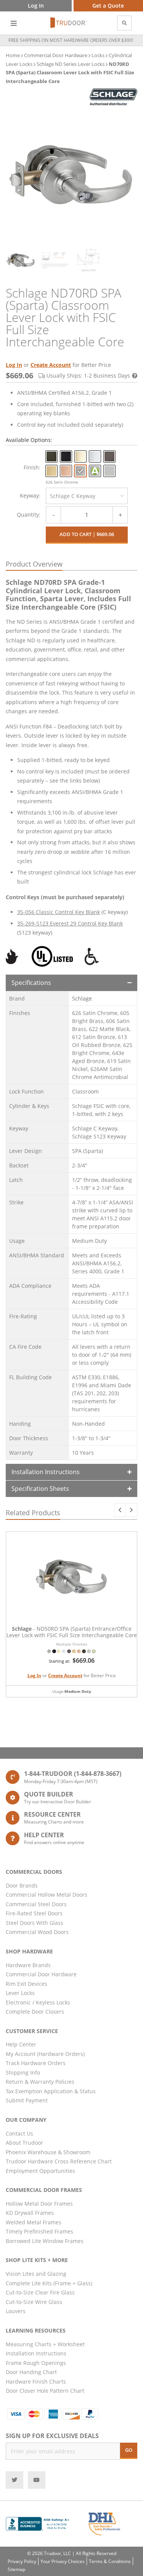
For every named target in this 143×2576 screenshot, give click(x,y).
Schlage (82, 998)
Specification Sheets (40, 1489)
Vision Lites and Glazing (36, 2274)
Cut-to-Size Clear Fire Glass (40, 2292)
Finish (31, 467)
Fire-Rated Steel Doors (34, 1913)
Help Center (21, 2044)
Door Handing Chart (31, 2372)
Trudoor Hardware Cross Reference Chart (59, 2161)
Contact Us (19, 2133)
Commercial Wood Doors (37, 1932)
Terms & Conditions (110, 2561)
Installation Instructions (46, 1472)
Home (13, 55)
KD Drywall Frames (30, 2213)
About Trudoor (24, 2143)
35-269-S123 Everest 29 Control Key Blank (70, 923)
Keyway (29, 496)
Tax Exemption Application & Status (51, 2091)
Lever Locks (20, 1993)
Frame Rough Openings (36, 2363)
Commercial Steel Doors (36, 1904)
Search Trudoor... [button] (124, 23)
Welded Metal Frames (34, 2222)
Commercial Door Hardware (56, 55)
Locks (98, 55)
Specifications (31, 983)
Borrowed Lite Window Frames (45, 2241)
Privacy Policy (22, 2561)
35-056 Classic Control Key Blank (59, 912)
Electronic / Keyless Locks (38, 2002)
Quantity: (29, 515)
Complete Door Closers (35, 2012)
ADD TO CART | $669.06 (87, 534)
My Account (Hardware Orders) (45, 2054)
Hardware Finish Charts (36, 2381)
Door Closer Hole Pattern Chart (45, 2391)
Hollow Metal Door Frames (39, 2204)
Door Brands (22, 1885)
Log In (14, 365)
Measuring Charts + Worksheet (45, 2344)
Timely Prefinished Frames (39, 2231)
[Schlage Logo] (113, 97)
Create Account (51, 365)
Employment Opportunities (40, 2171)
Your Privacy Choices (63, 2561)
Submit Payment (27, 2100)
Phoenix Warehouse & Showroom (48, 2152)
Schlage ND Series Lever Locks (71, 64)
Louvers (16, 2311)
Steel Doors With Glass (35, 1923)
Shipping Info (23, 2072)
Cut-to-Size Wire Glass (34, 2302)
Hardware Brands (28, 1965)
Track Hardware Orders (36, 2063)
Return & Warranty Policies (40, 2082)
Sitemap (16, 2569)
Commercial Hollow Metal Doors (47, 1895)
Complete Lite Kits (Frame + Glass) (49, 2283)
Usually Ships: (88, 375)
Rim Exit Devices (27, 1984)
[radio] (51, 456)
